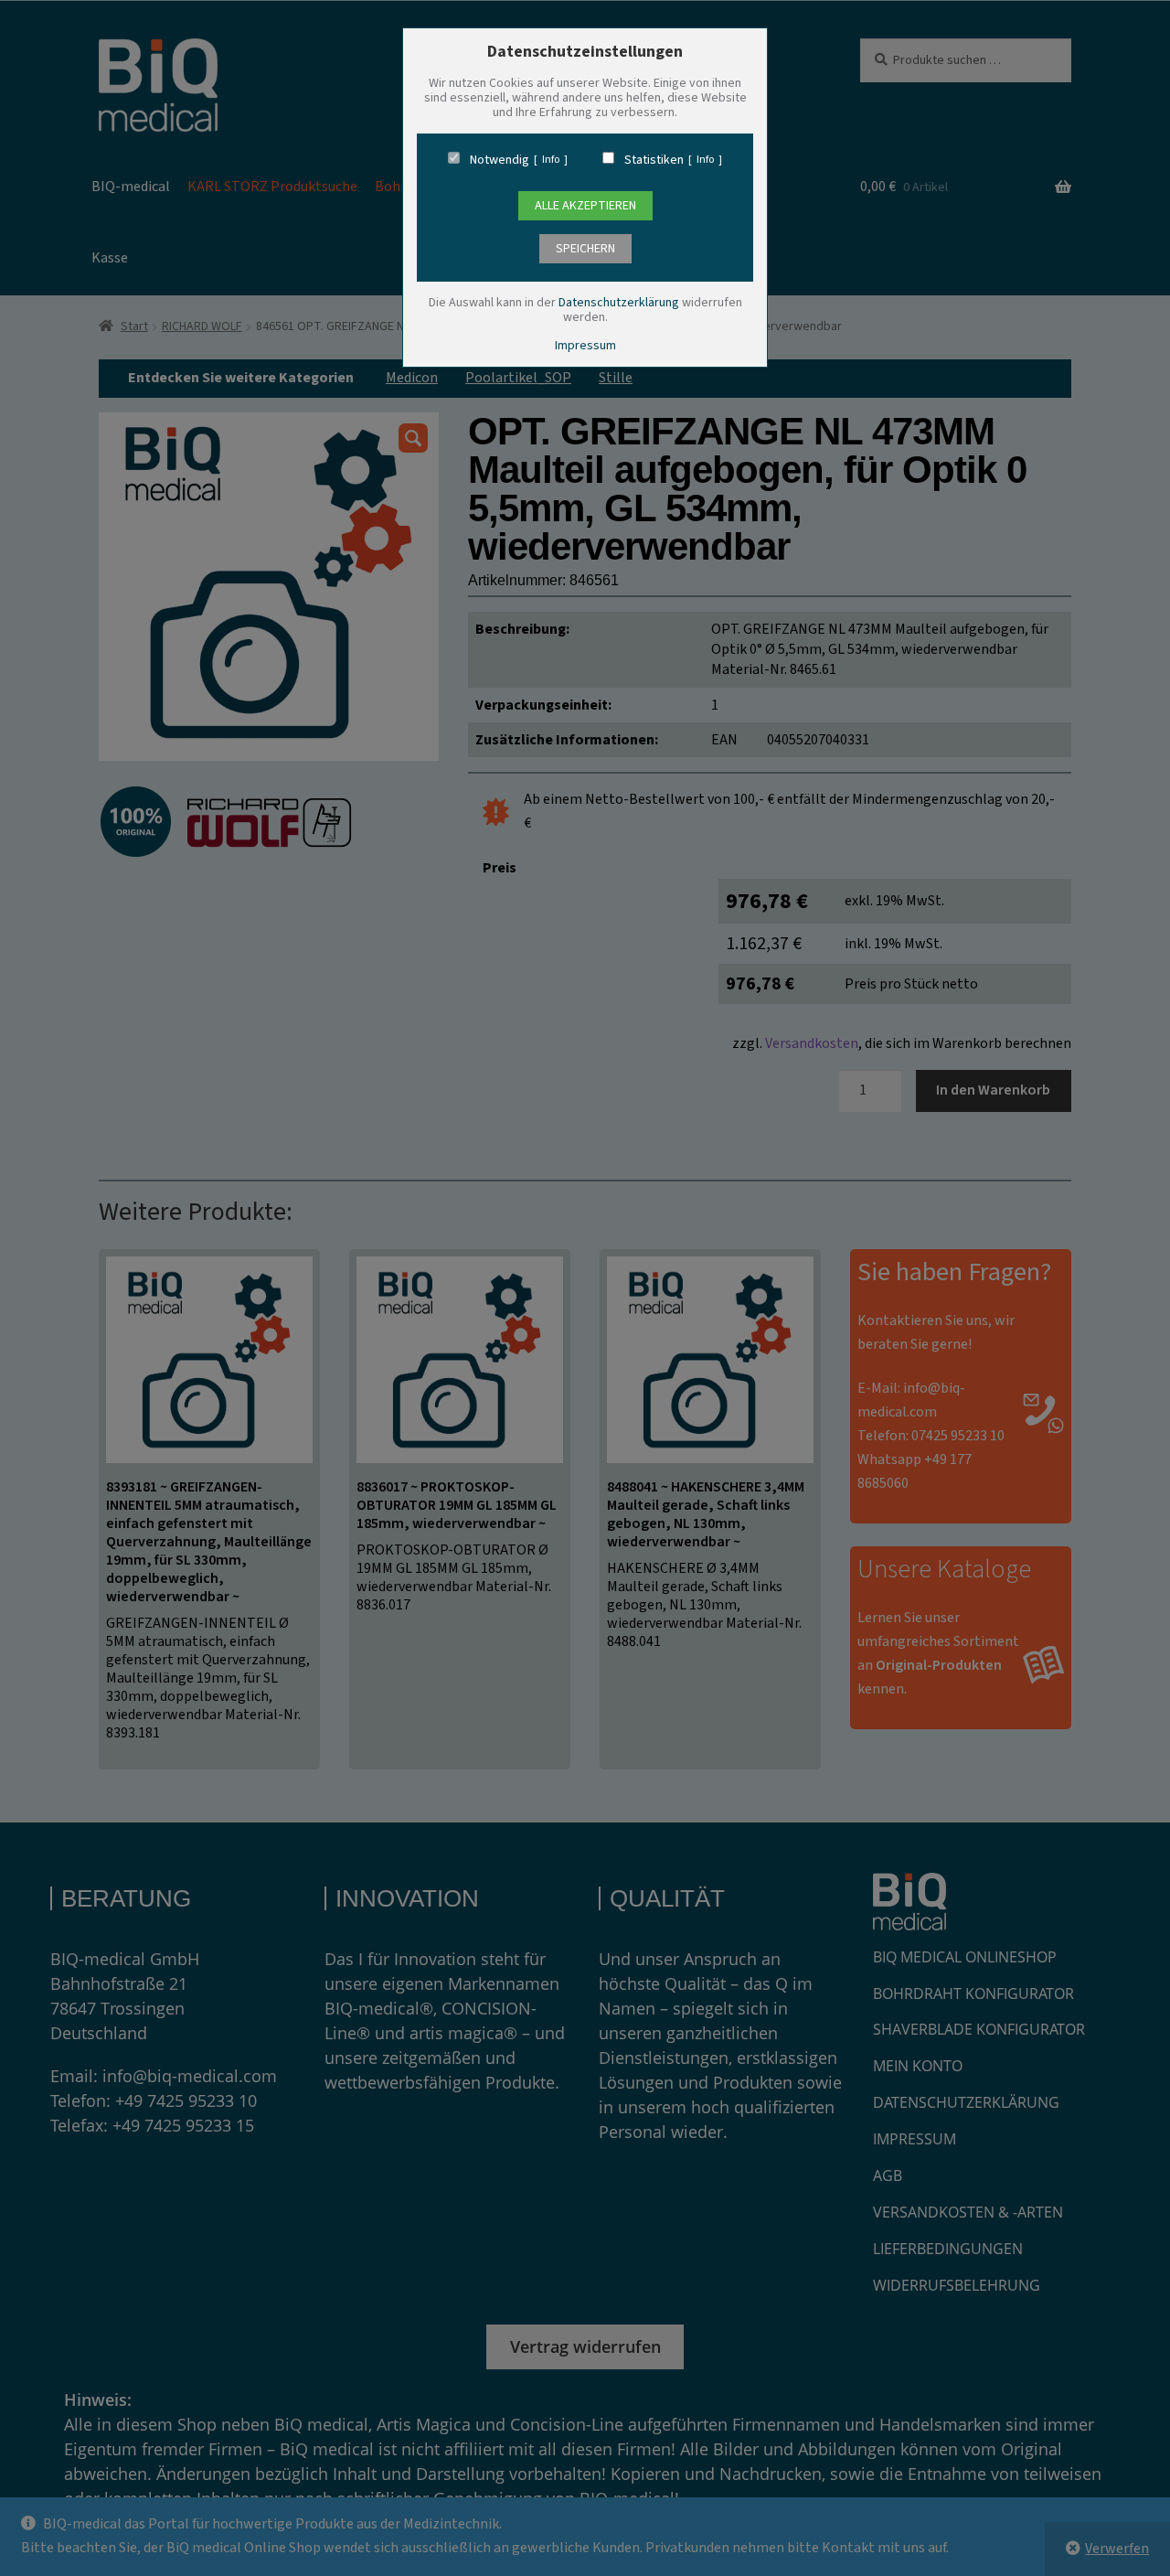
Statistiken (654, 160)
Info (551, 160)
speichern (585, 249)
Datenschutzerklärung (619, 303)
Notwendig (500, 160)
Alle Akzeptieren (585, 206)
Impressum (585, 346)
